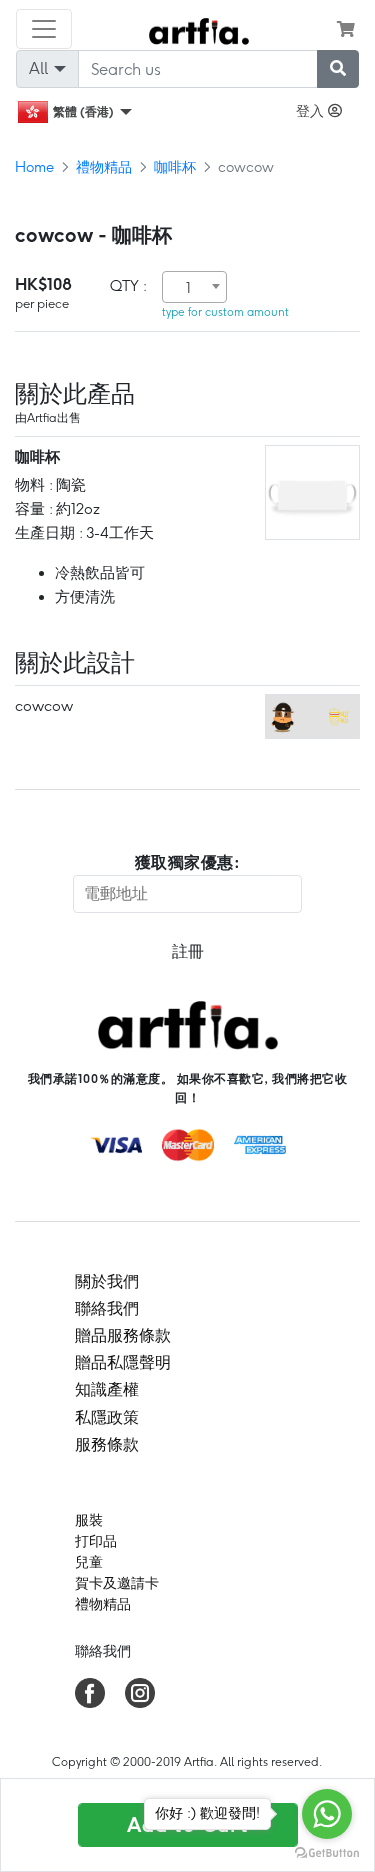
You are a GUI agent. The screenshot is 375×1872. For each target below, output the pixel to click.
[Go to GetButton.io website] (327, 1852)
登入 (312, 111)
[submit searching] (338, 69)
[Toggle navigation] (44, 29)
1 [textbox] (188, 288)
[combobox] (194, 287)
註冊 (188, 951)
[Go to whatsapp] (327, 1814)
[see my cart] (346, 29)
